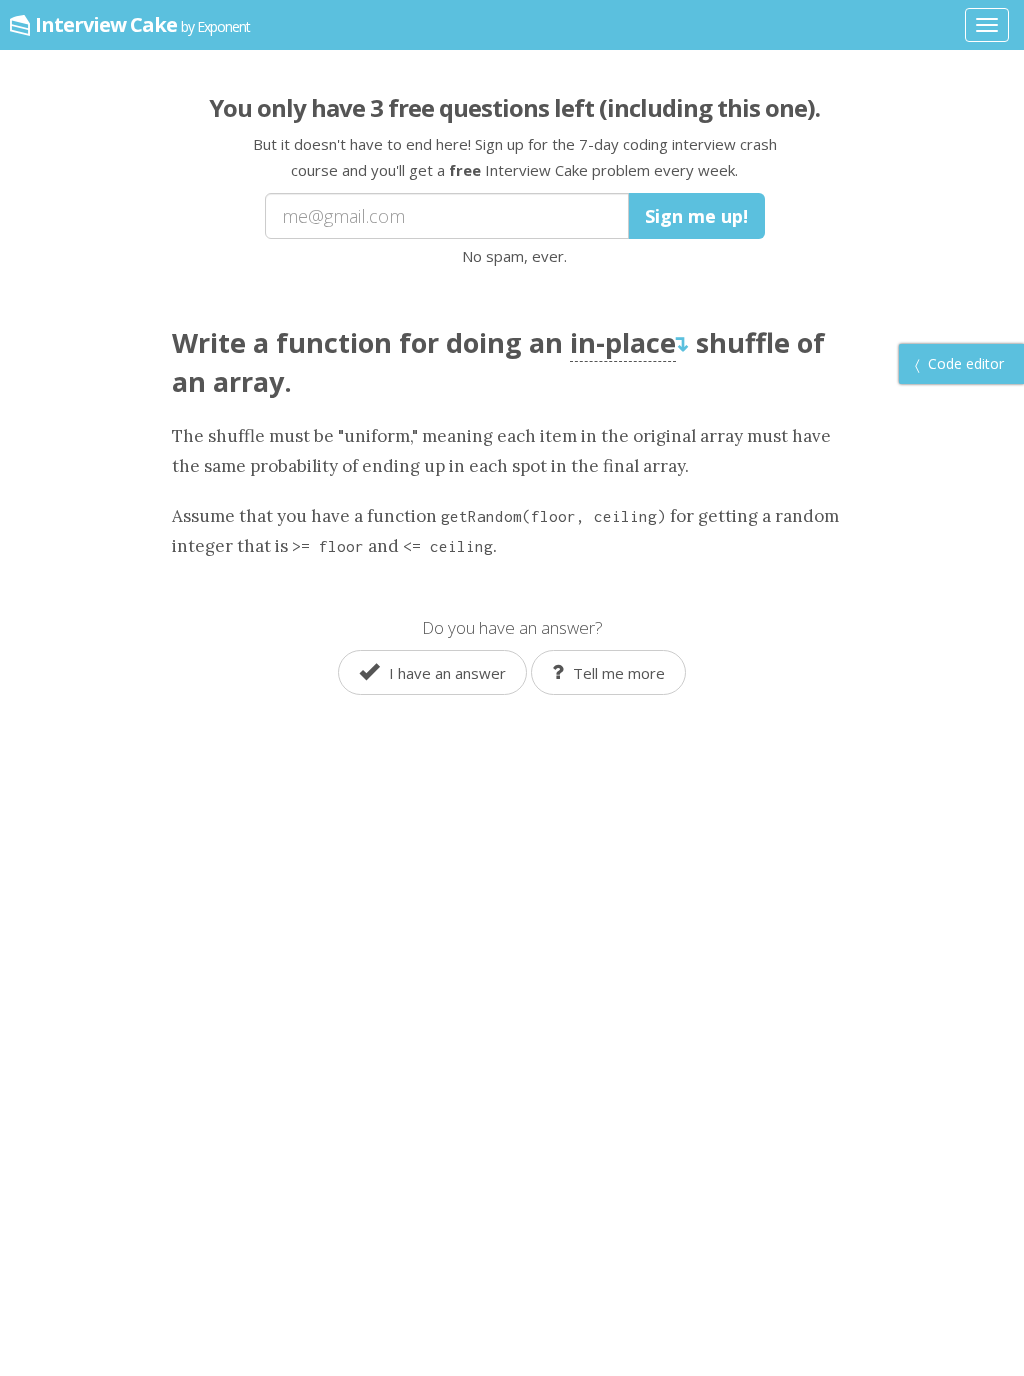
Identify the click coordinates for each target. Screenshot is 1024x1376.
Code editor (964, 363)
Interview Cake (142, 24)
